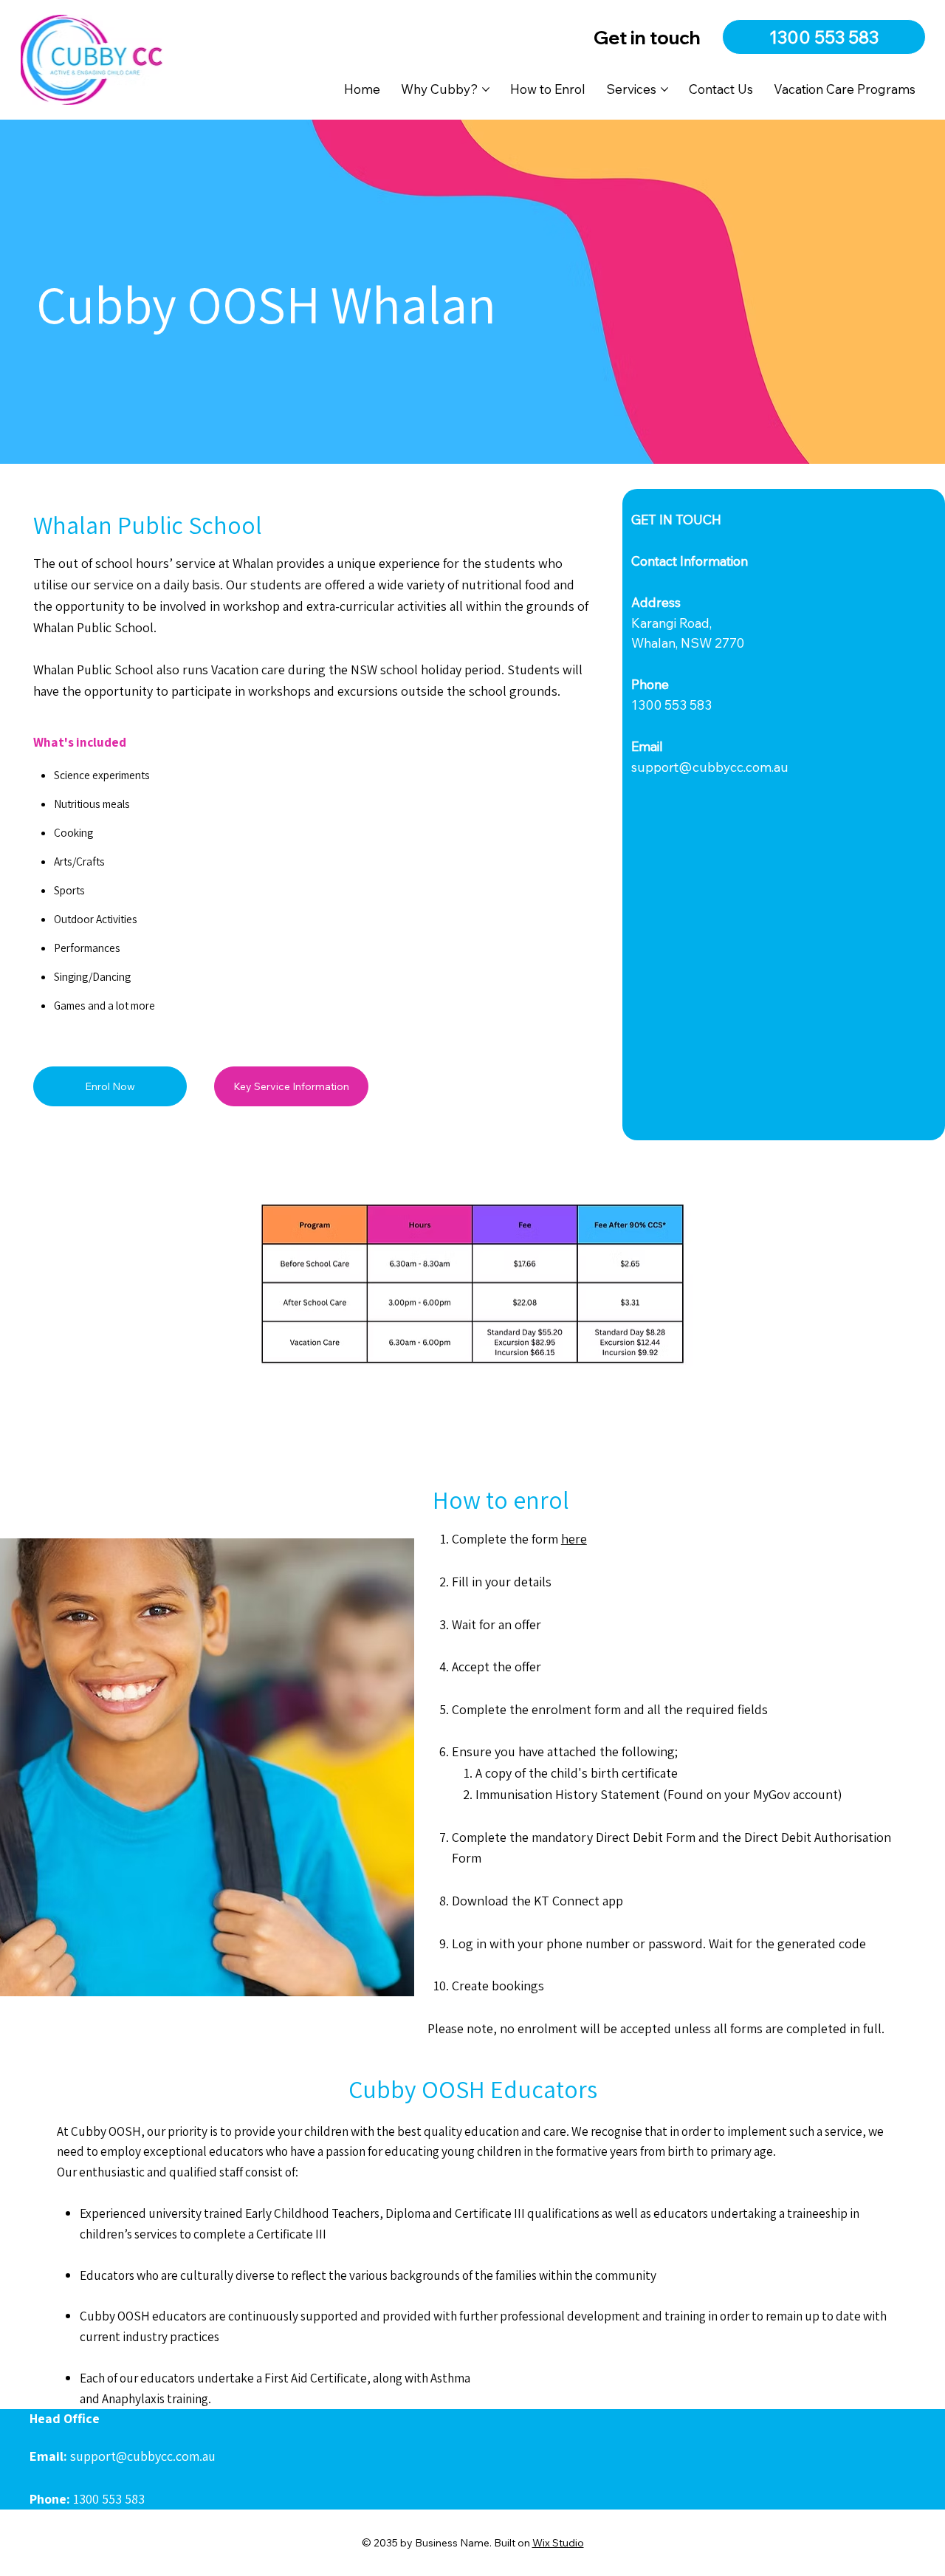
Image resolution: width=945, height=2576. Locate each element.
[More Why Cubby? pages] (486, 89)
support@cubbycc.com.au (710, 767)
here (574, 1539)
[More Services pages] (664, 89)
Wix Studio (558, 2543)
